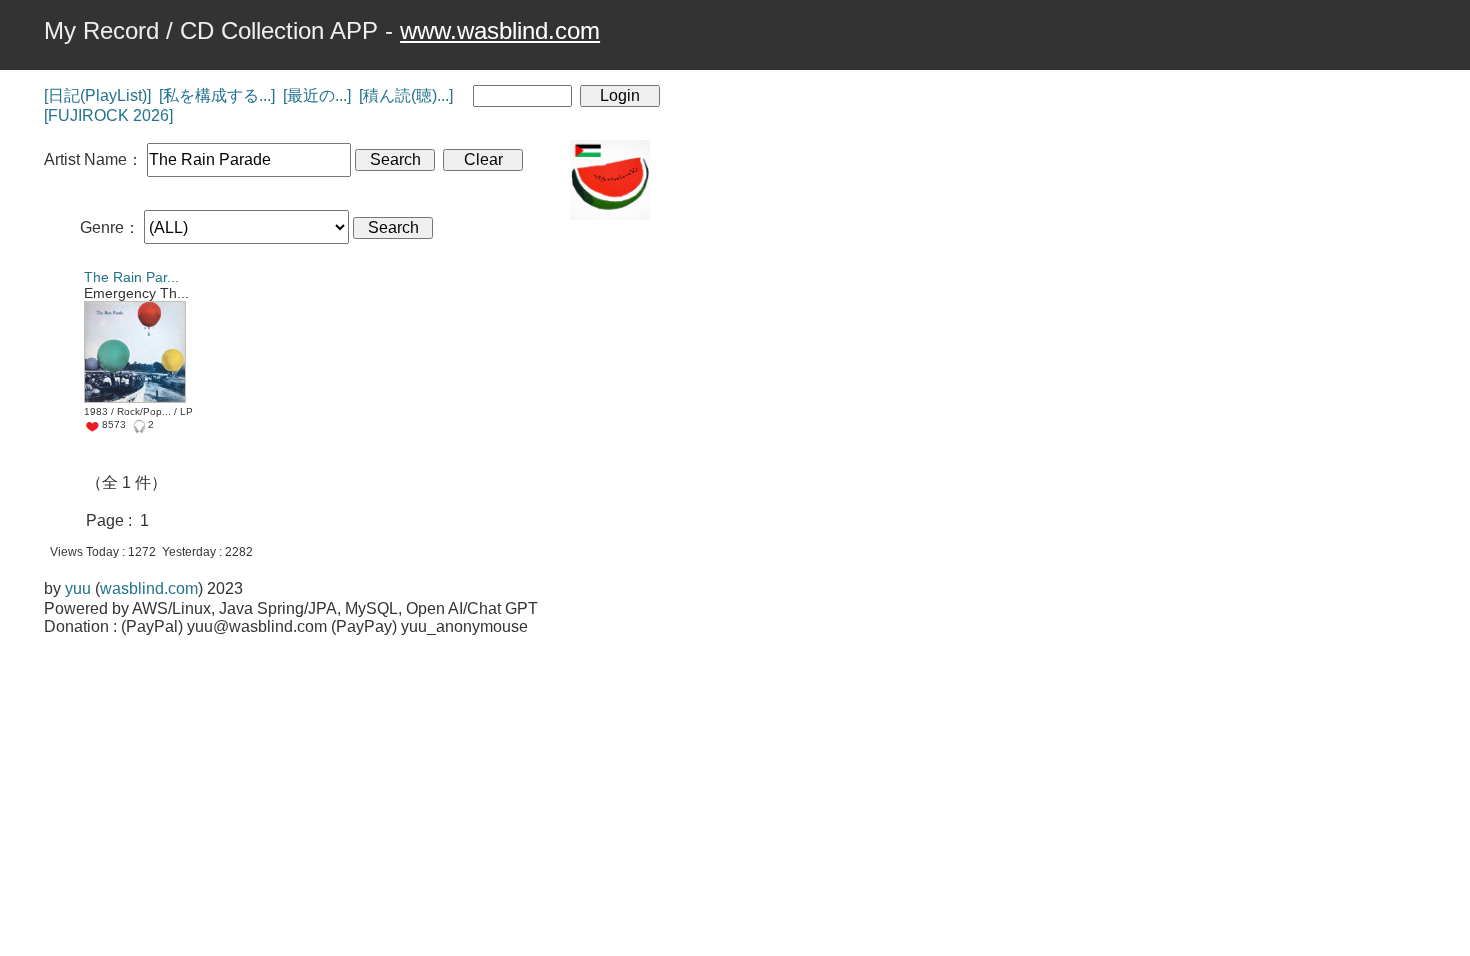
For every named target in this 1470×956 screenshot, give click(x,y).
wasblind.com (149, 588)
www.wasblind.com (500, 30)
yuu (78, 588)
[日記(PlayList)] (97, 95)
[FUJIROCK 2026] (108, 115)
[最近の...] (317, 95)
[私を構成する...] (217, 95)
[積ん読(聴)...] (406, 95)
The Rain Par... (131, 277)
